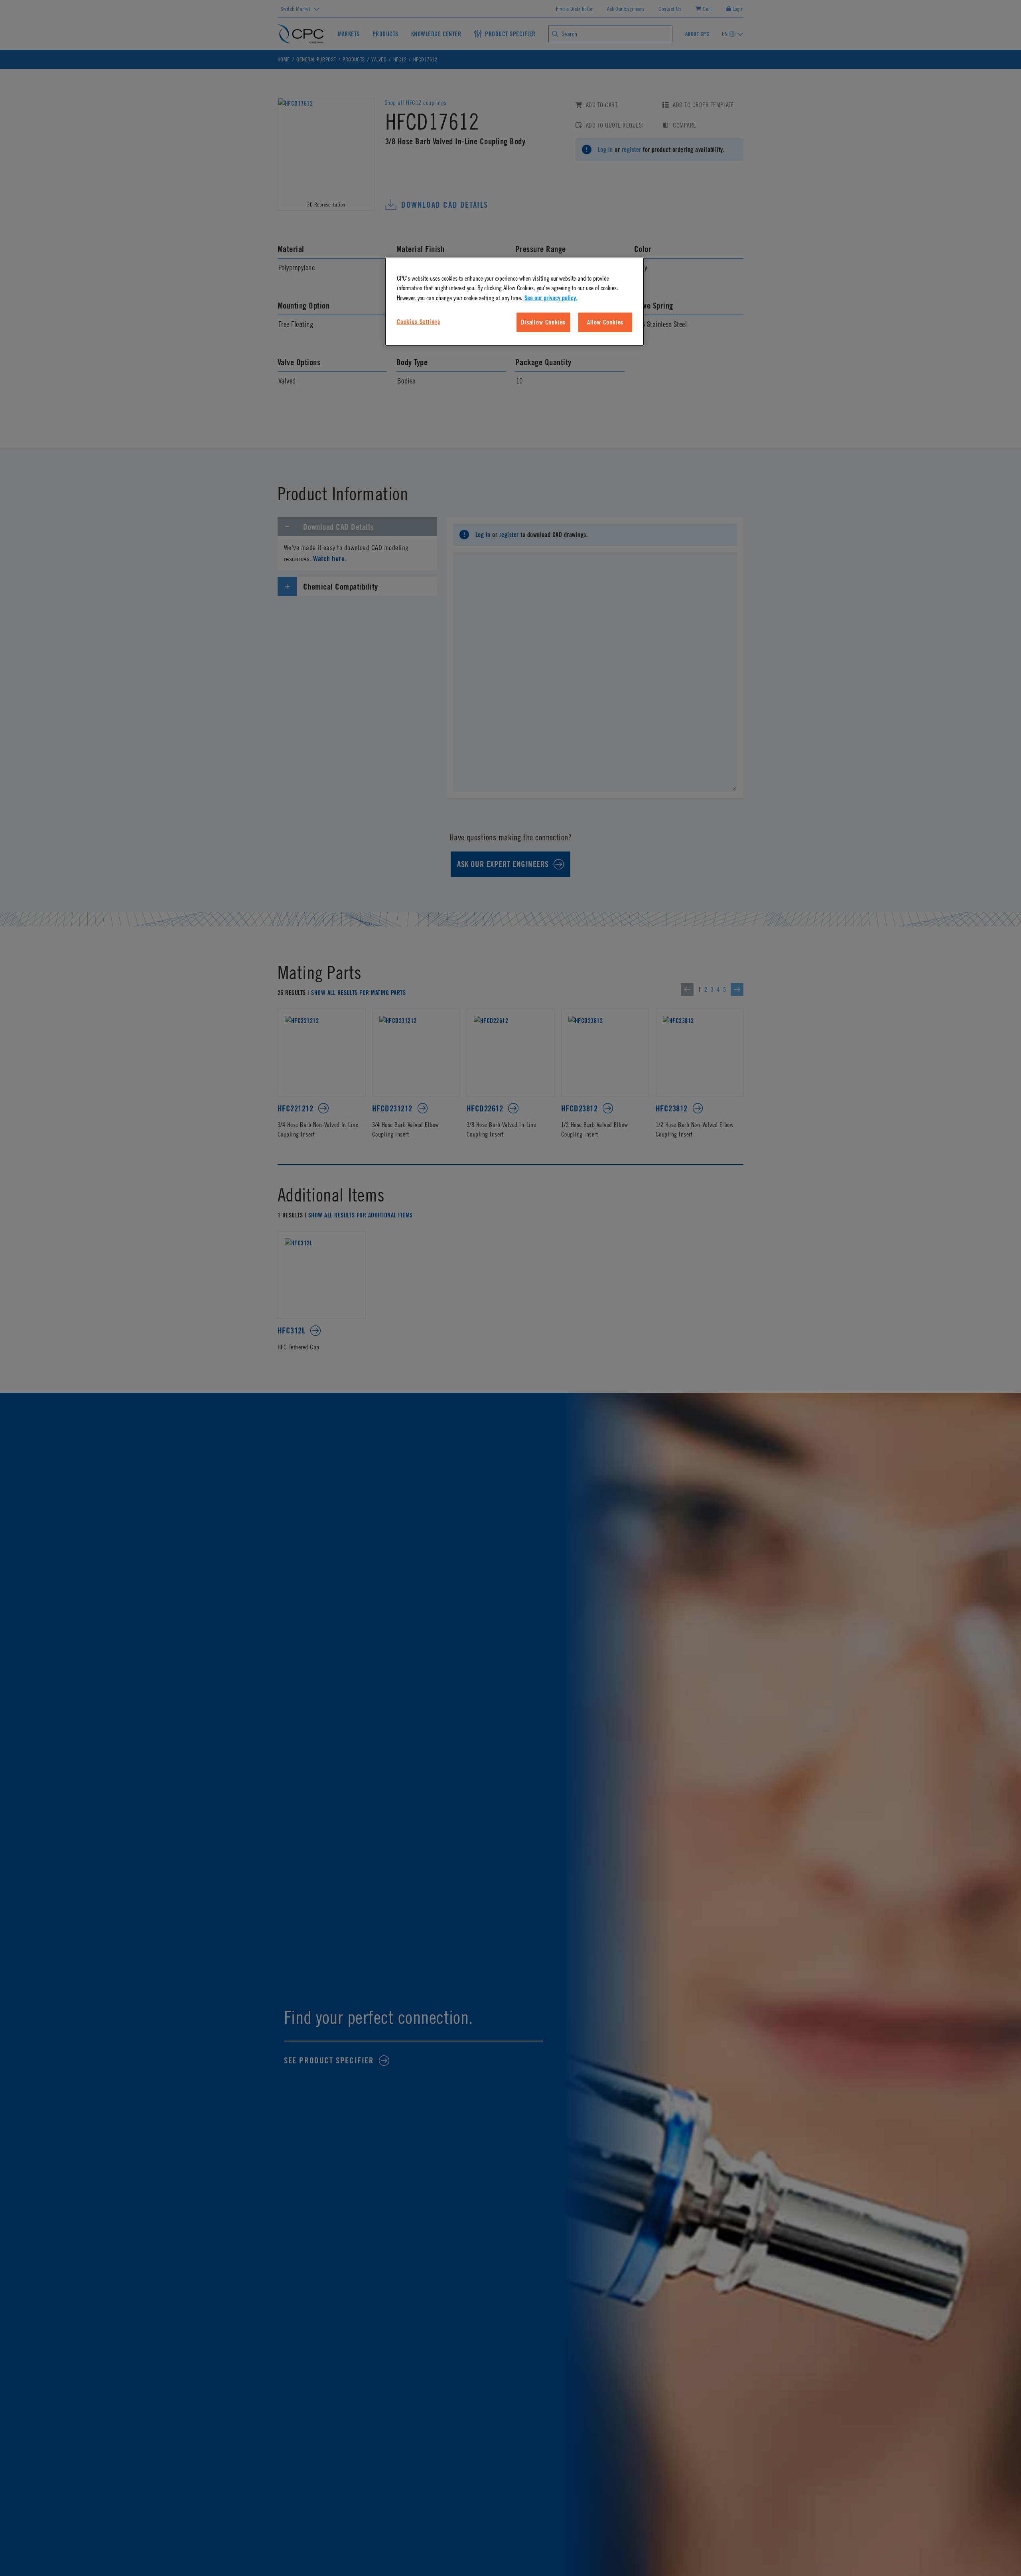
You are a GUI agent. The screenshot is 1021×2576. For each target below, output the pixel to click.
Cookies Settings (419, 322)
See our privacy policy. (551, 298)
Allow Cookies (605, 322)
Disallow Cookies (543, 322)
